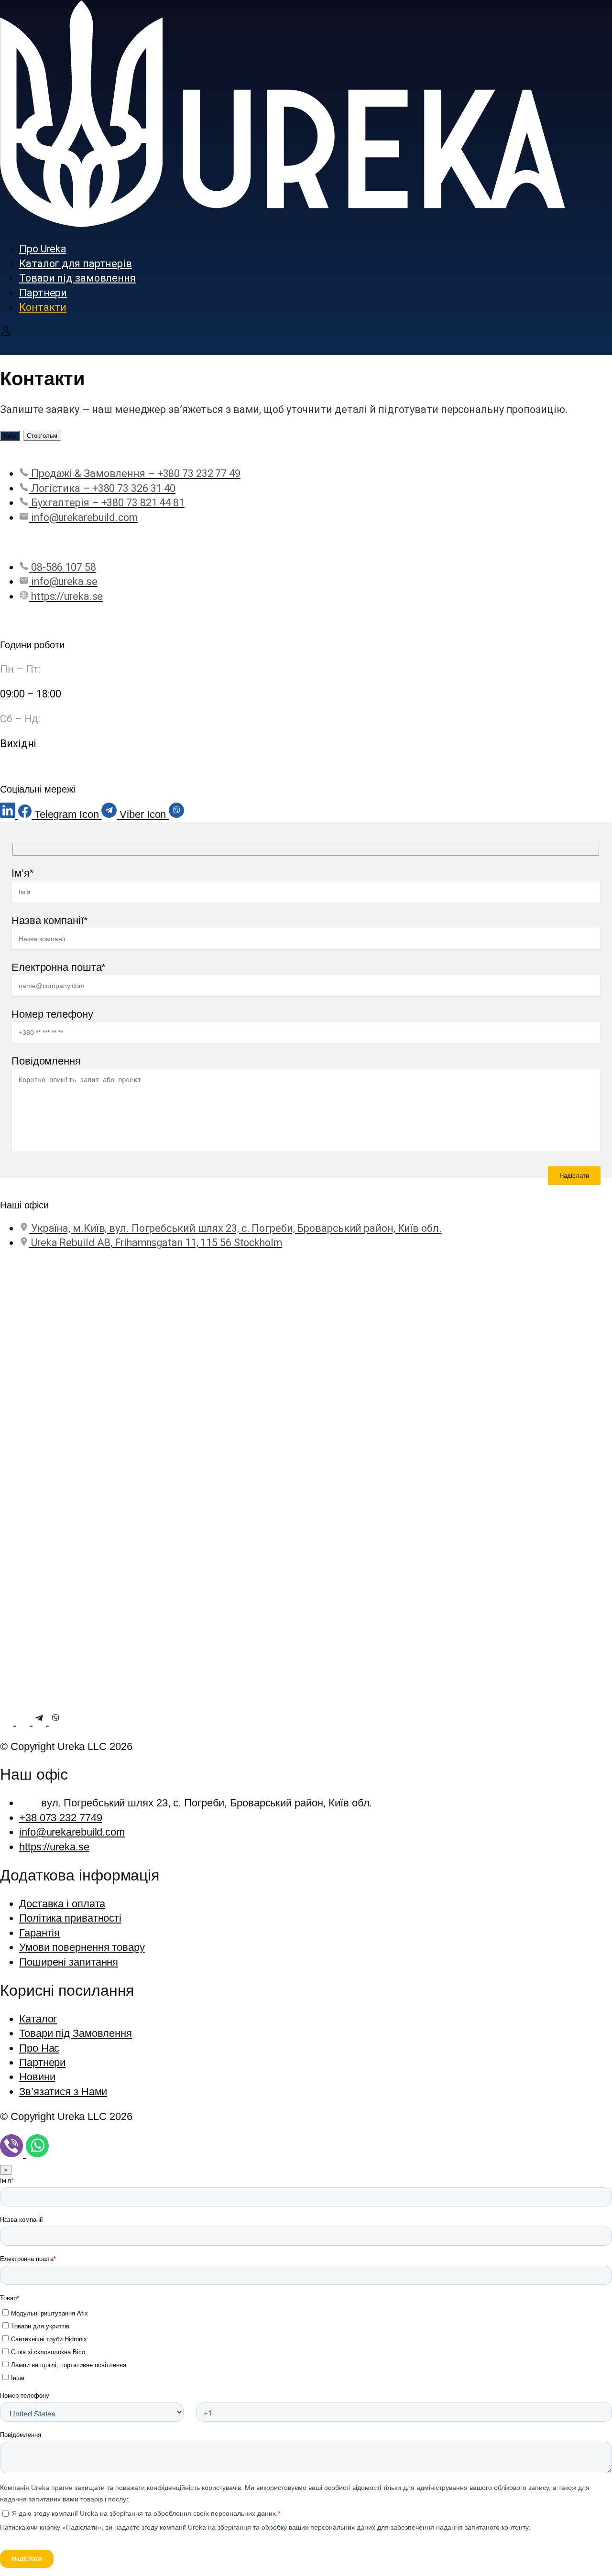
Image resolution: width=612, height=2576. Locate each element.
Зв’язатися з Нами (63, 2092)
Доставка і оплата (62, 1904)
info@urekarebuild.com (72, 1832)
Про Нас (39, 2048)
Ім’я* (23, 873)
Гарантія (39, 1933)
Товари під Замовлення (76, 2033)
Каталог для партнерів (76, 264)
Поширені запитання (69, 1962)
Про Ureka (43, 249)
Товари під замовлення (77, 278)
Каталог (38, 2019)
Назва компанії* (50, 920)
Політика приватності (70, 1918)
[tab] (10, 436)
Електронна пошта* (59, 967)
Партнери (43, 293)
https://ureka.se (54, 1847)
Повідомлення (46, 1061)
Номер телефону (52, 1014)
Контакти (43, 307)
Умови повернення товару (82, 1947)
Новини (37, 2077)
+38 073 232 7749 (60, 1818)
